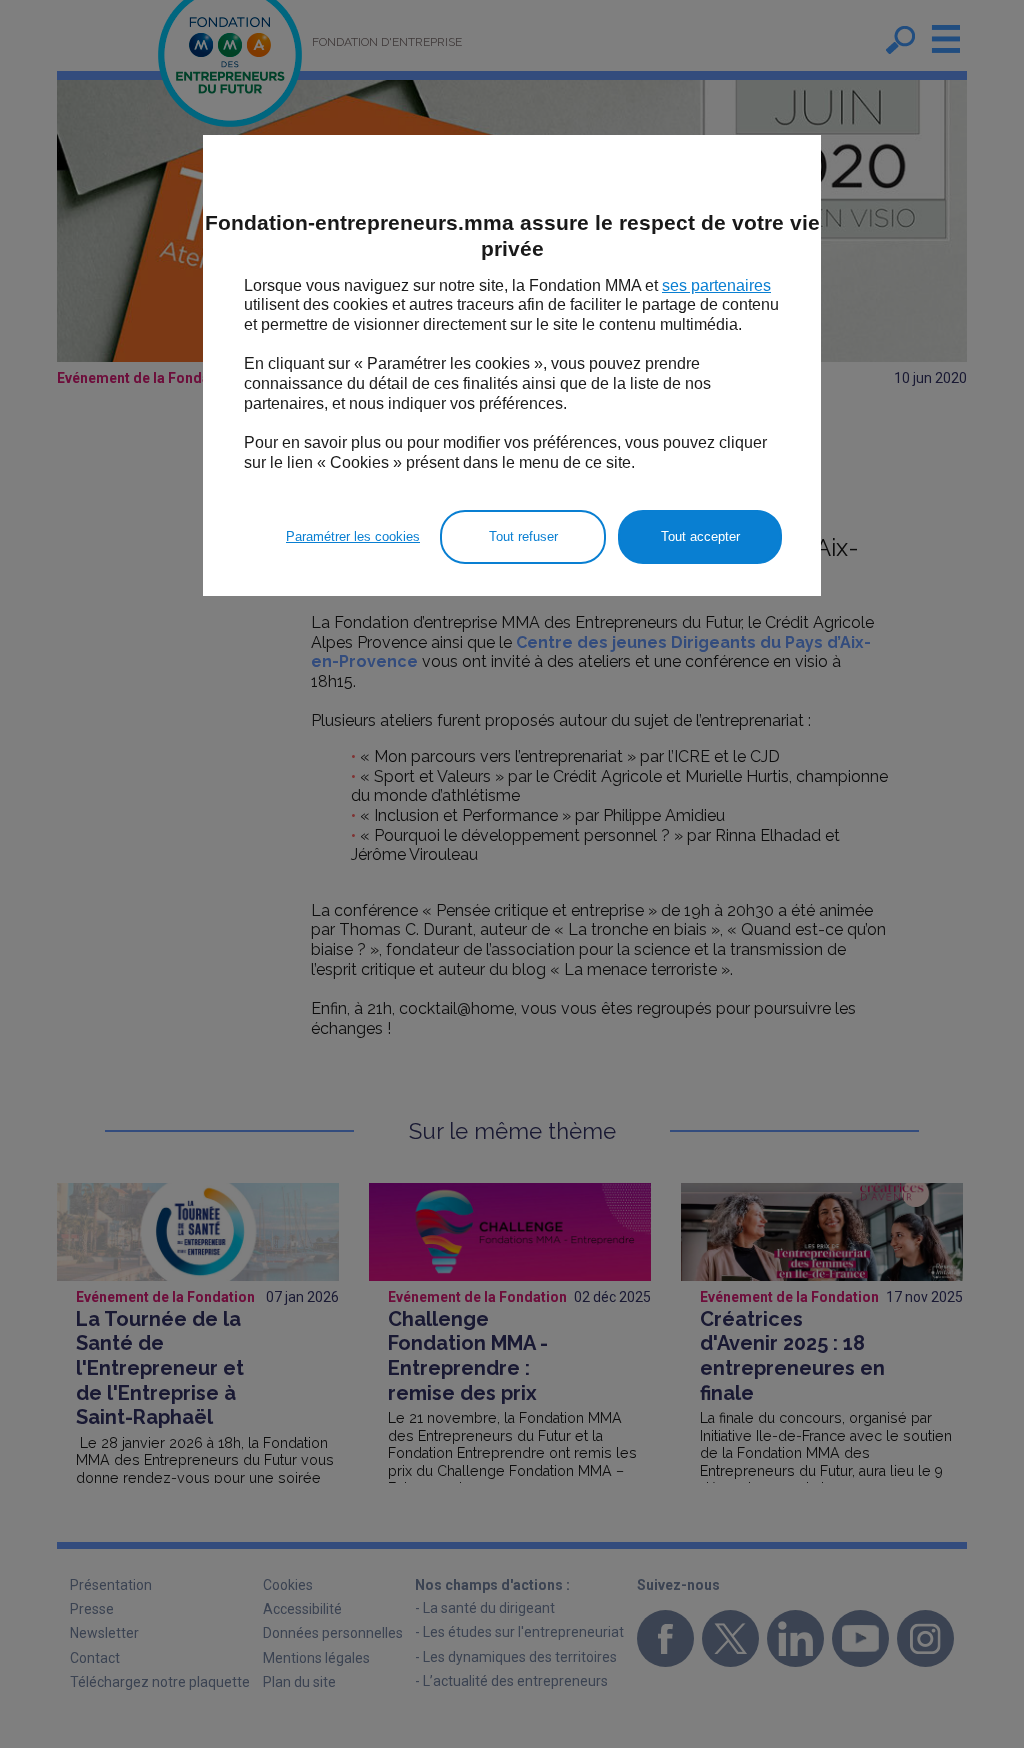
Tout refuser (523, 536)
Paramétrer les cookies (353, 536)
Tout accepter (700, 536)
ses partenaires (716, 285)
